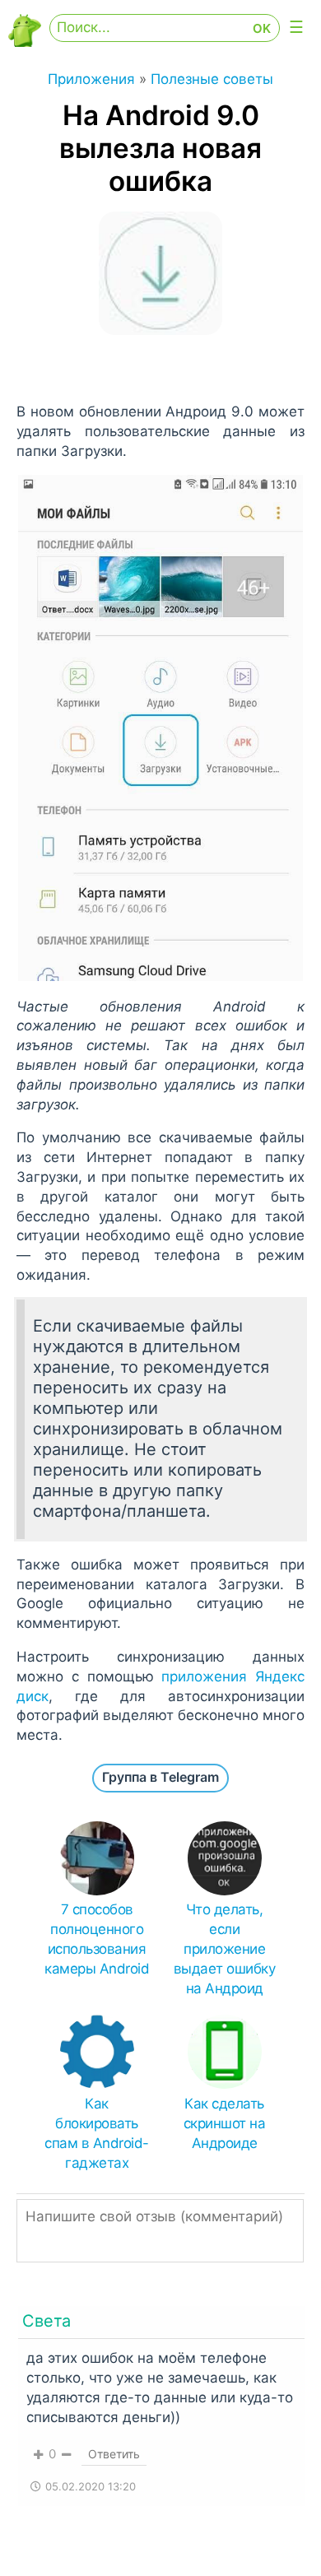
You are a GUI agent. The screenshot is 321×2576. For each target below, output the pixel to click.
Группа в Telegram (160, 1777)
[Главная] (25, 42)
